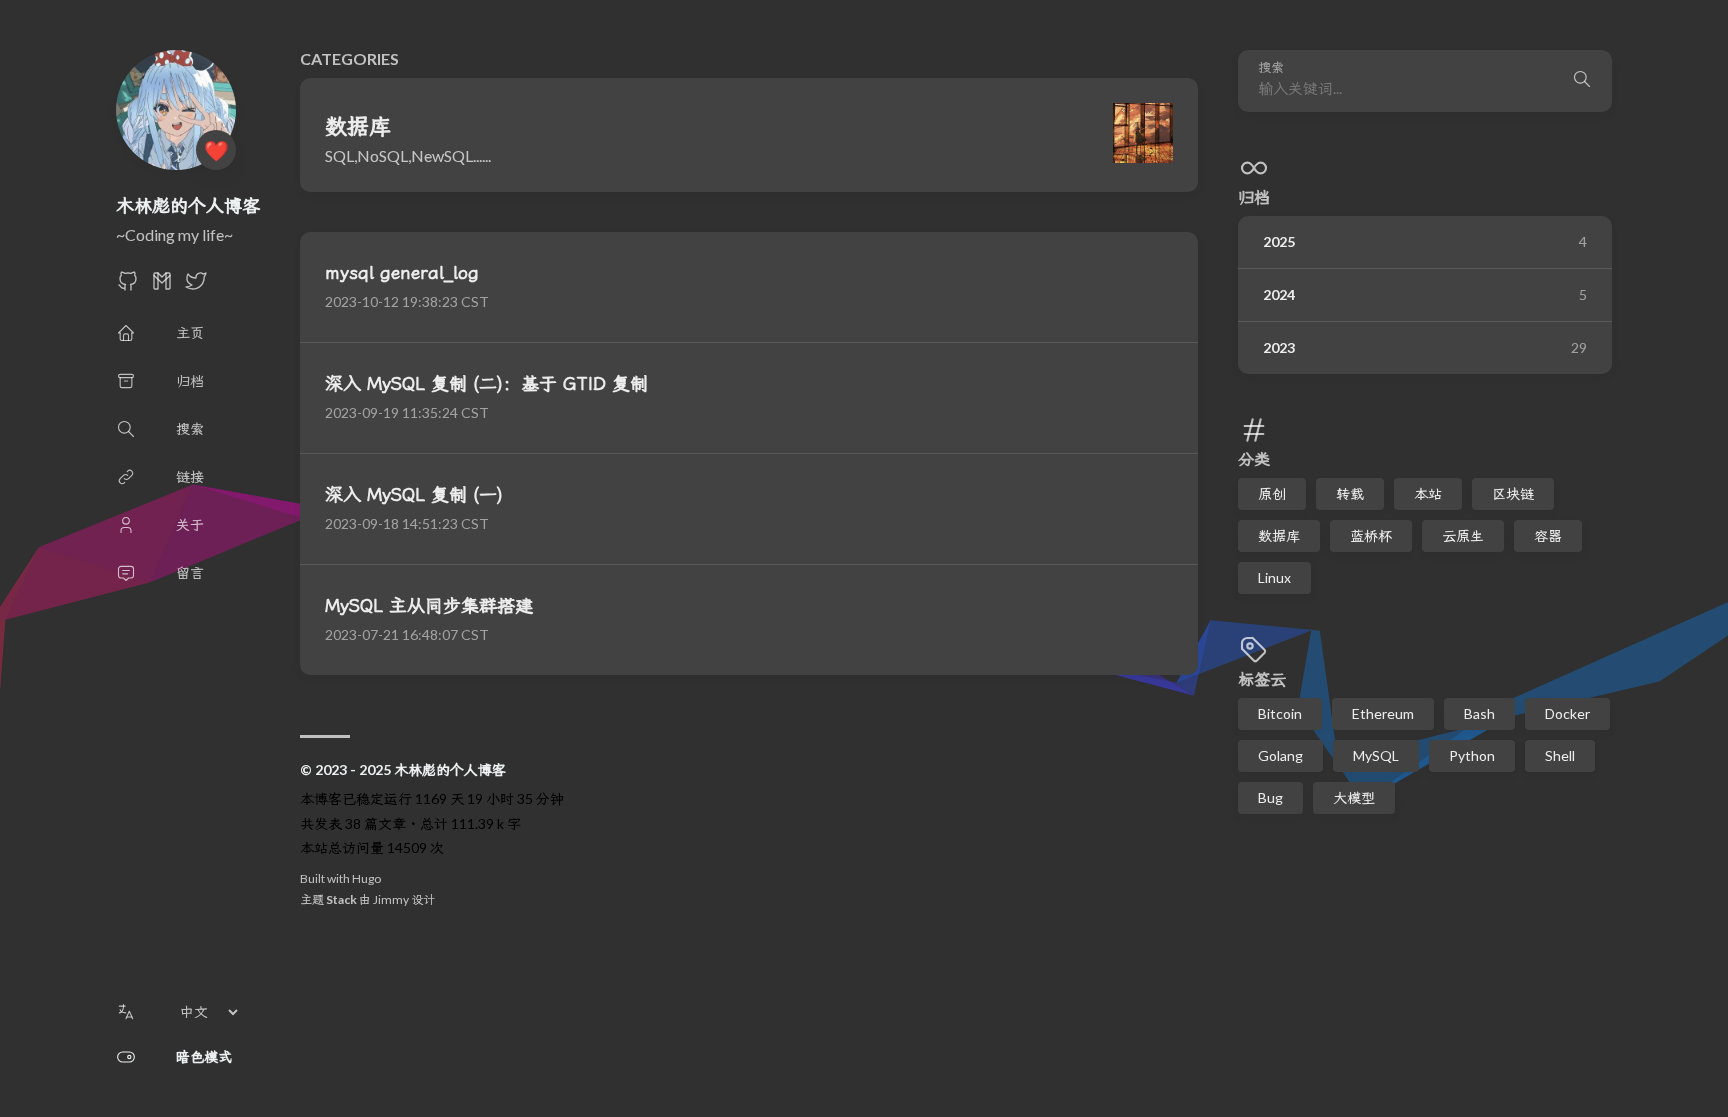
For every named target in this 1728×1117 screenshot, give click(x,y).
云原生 (1463, 535)
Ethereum (1383, 713)
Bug (1270, 797)
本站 (1428, 493)
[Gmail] (162, 286)
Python (1472, 755)
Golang (1280, 755)
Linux (1274, 577)
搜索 (1271, 67)
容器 (1548, 535)
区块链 (1513, 493)
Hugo (366, 878)
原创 (1272, 493)
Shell (1560, 755)
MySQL (1376, 755)
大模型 (1354, 797)
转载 (1350, 493)
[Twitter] (196, 286)
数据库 (1279, 535)
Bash (1479, 713)
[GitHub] (128, 286)
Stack (341, 899)
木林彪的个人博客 (188, 205)
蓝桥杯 (1371, 535)
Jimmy (391, 899)
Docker (1567, 713)
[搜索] (1582, 81)
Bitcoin (1280, 713)
